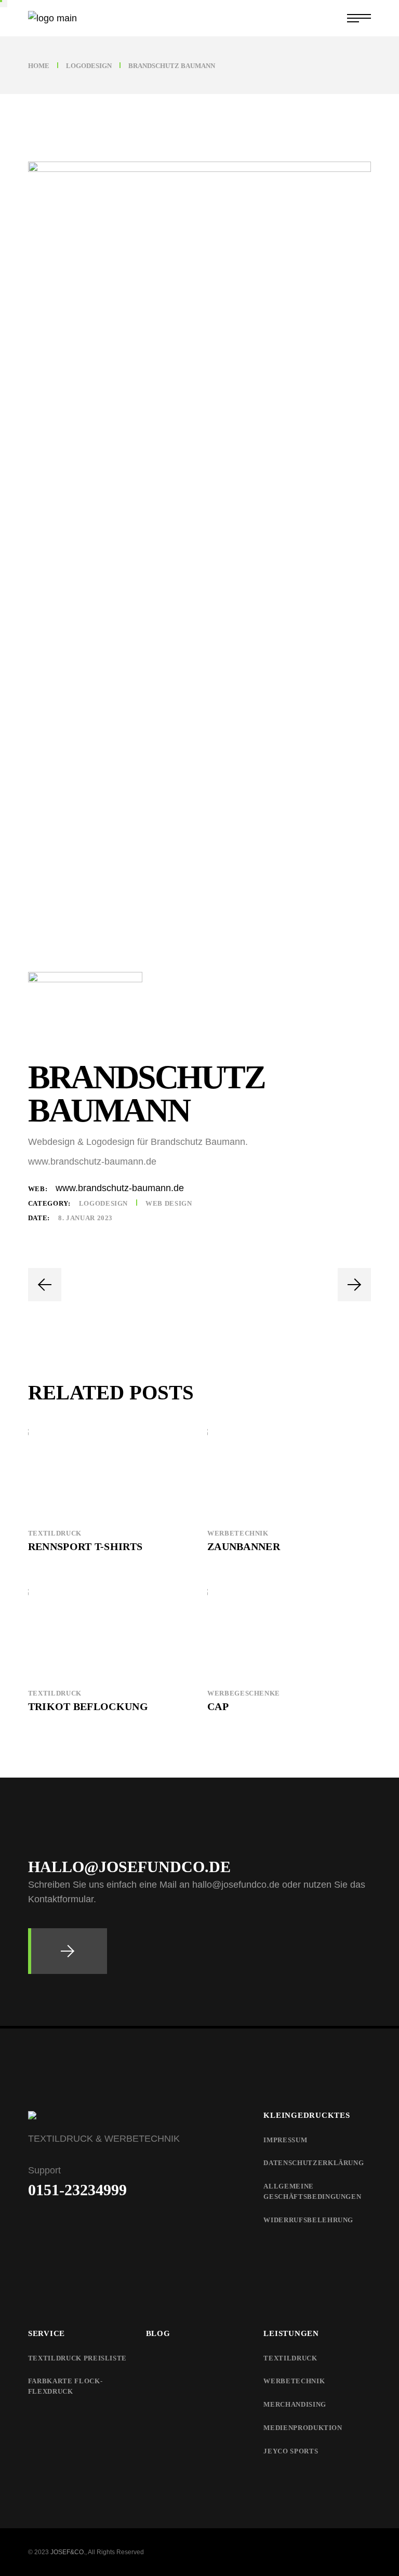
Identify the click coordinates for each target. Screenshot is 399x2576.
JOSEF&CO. (68, 2552)
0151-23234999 (77, 2190)
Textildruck (55, 1533)
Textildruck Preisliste (77, 2358)
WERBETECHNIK (294, 2381)
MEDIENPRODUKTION (303, 2428)
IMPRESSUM (285, 2140)
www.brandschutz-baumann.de (120, 1188)
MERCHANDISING (295, 2404)
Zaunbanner (244, 1546)
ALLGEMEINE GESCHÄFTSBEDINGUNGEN (312, 2191)
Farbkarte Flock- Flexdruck (65, 2386)
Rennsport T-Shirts (85, 1546)
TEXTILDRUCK (290, 2358)
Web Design (169, 1203)
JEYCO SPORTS (291, 2451)
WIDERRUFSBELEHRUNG (308, 2220)
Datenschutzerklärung (314, 2163)
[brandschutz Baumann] (199, 551)
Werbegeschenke (244, 1693)
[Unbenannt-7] (199, 1005)
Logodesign (104, 1203)
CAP (218, 1706)
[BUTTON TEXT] (68, 1951)
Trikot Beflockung (88, 1706)
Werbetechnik (238, 1533)
